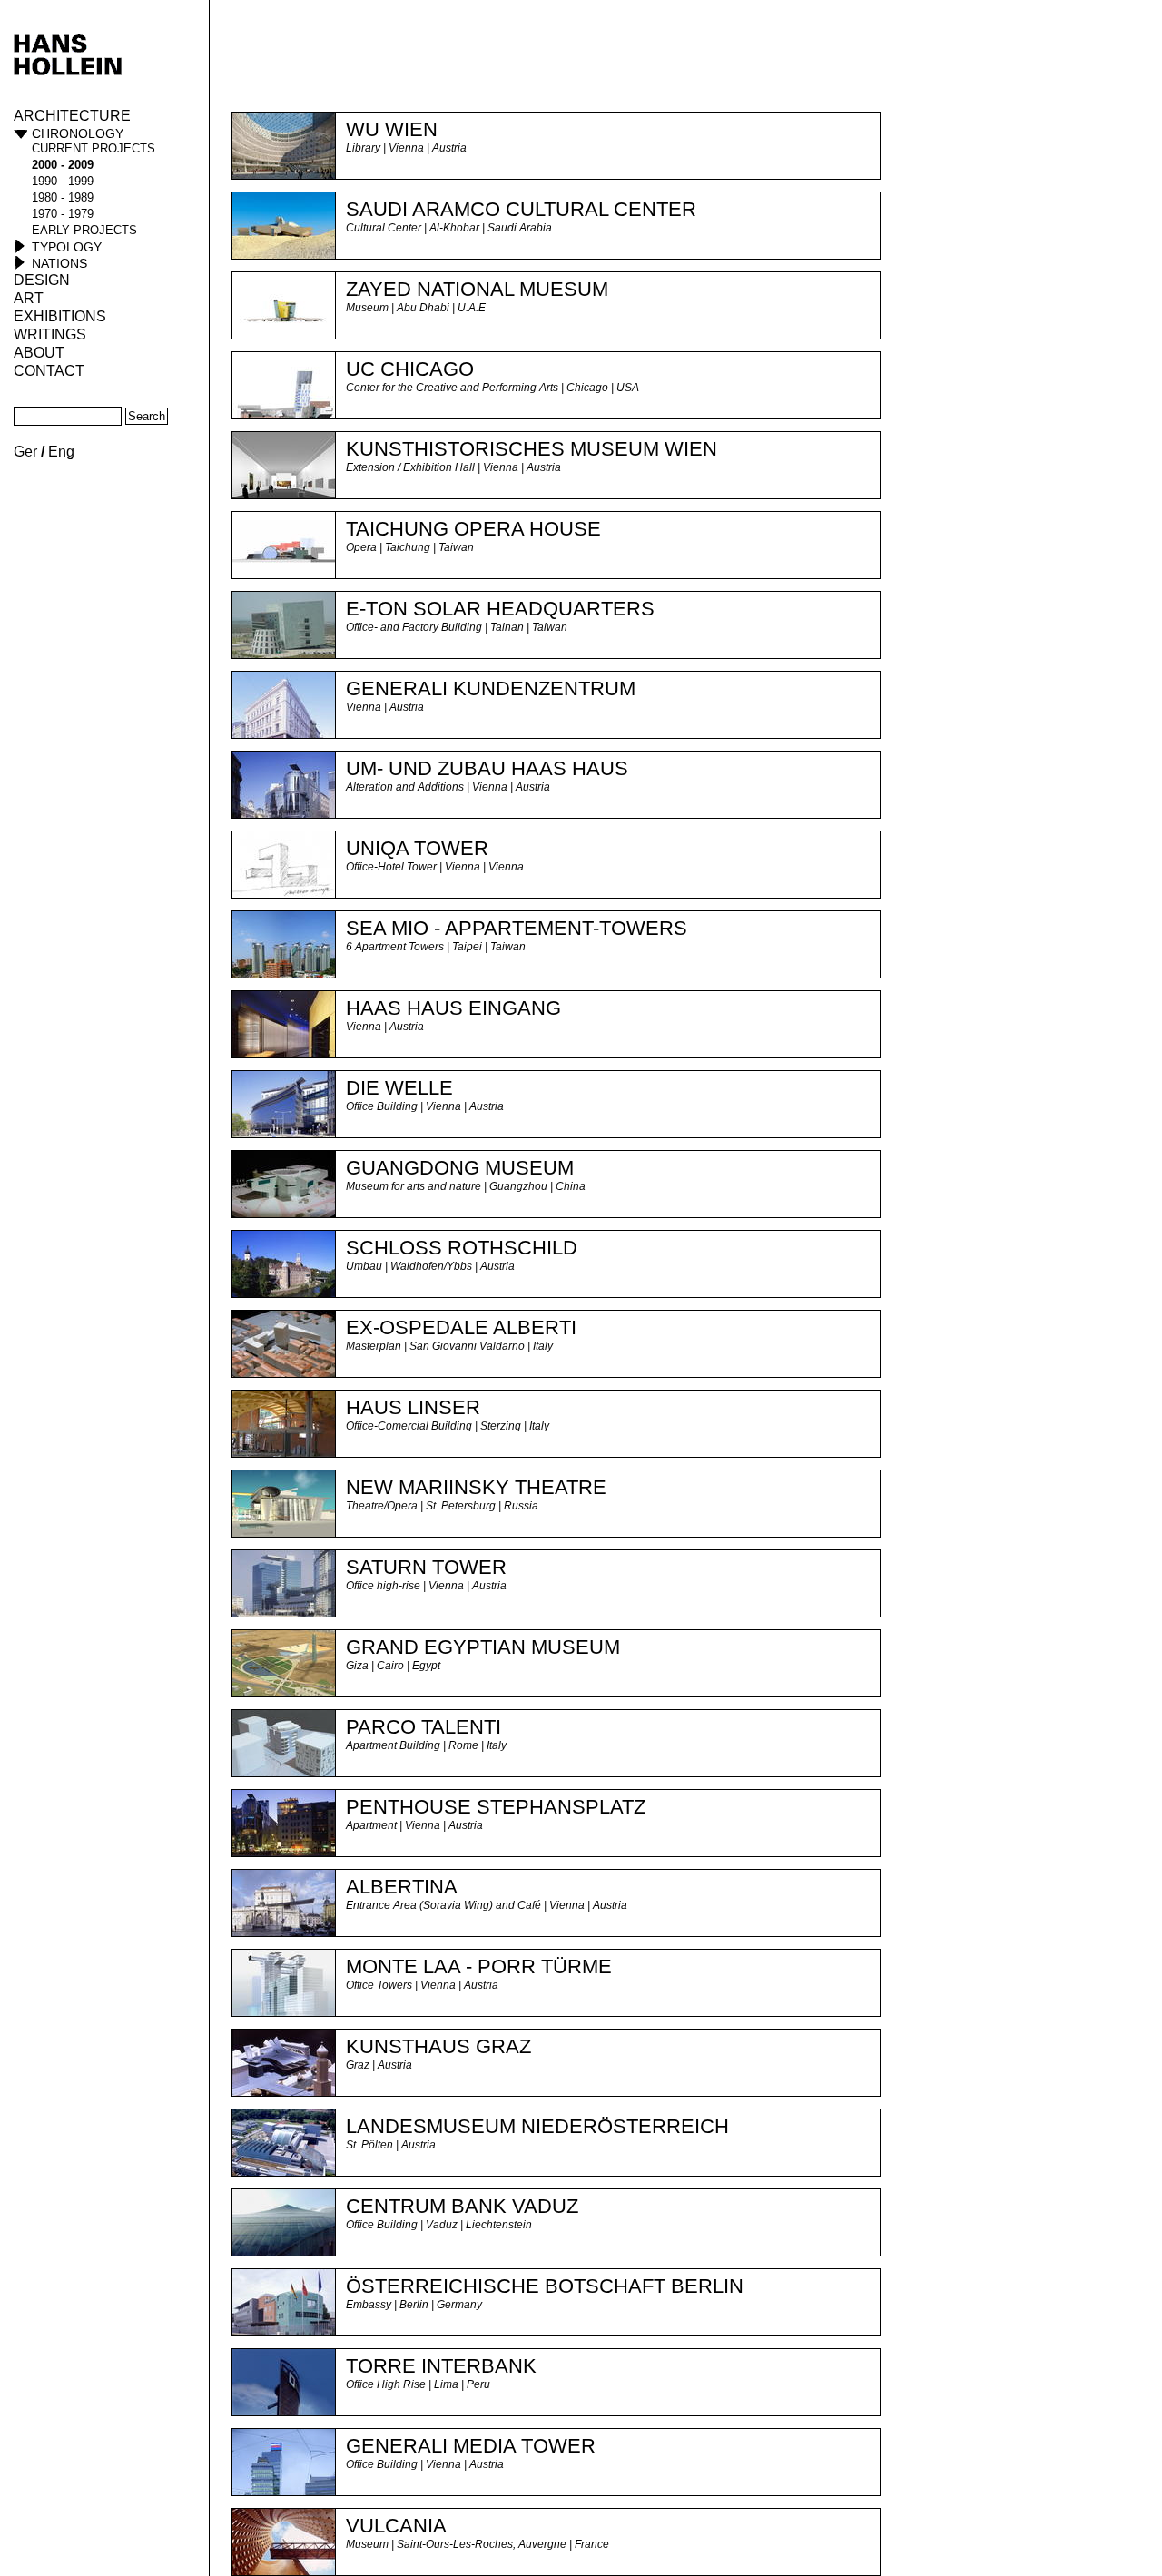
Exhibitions (60, 316)
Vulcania (396, 2526)
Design (42, 280)
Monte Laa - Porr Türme (479, 1966)
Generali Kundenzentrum (491, 688)
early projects (84, 230)
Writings (50, 334)
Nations (59, 263)
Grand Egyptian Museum (483, 1647)
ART (29, 298)
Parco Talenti (423, 1727)
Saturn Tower (426, 1567)
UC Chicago (410, 369)
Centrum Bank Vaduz (462, 2206)
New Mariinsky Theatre (476, 1487)
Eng (61, 452)
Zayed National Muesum (477, 289)
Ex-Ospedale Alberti (461, 1327)
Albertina (402, 1887)
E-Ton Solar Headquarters (500, 609)
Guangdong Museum (460, 1168)
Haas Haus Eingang (453, 1008)
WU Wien (392, 129)
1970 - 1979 (63, 214)
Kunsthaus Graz (438, 2046)
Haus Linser (413, 1407)
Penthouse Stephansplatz (496, 1807)
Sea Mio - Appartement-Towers (517, 928)
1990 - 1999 (63, 181)
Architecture (72, 116)
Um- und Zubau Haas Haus (487, 768)
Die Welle (399, 1088)
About (39, 353)
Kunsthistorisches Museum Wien (532, 449)
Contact (49, 371)
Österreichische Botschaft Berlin (545, 2286)
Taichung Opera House (473, 529)
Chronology (78, 133)
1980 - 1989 (63, 197)
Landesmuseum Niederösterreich (537, 2126)
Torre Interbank (441, 2366)
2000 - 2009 (63, 165)
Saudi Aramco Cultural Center (521, 209)
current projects (94, 148)
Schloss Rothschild (462, 1248)
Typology (67, 247)
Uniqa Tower (417, 848)
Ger (25, 452)
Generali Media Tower (471, 2446)
